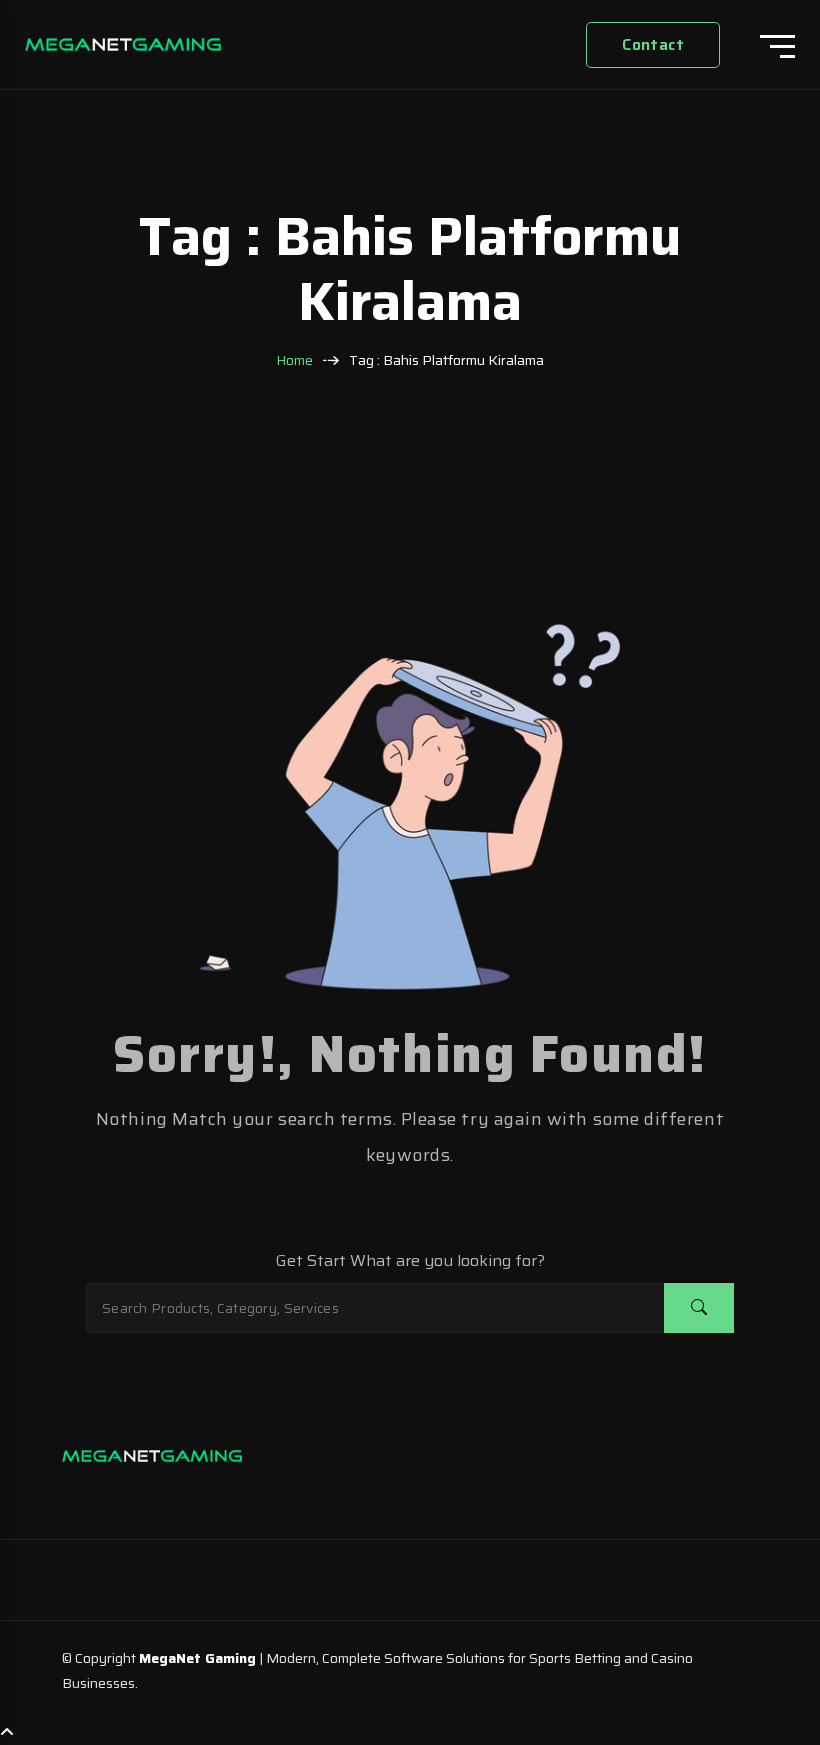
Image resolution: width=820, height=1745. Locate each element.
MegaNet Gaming (197, 1658)
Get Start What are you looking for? (410, 1261)
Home (294, 360)
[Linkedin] (122, 1494)
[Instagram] (82, 1494)
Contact (653, 44)
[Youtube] (202, 1494)
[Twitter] (162, 1494)
